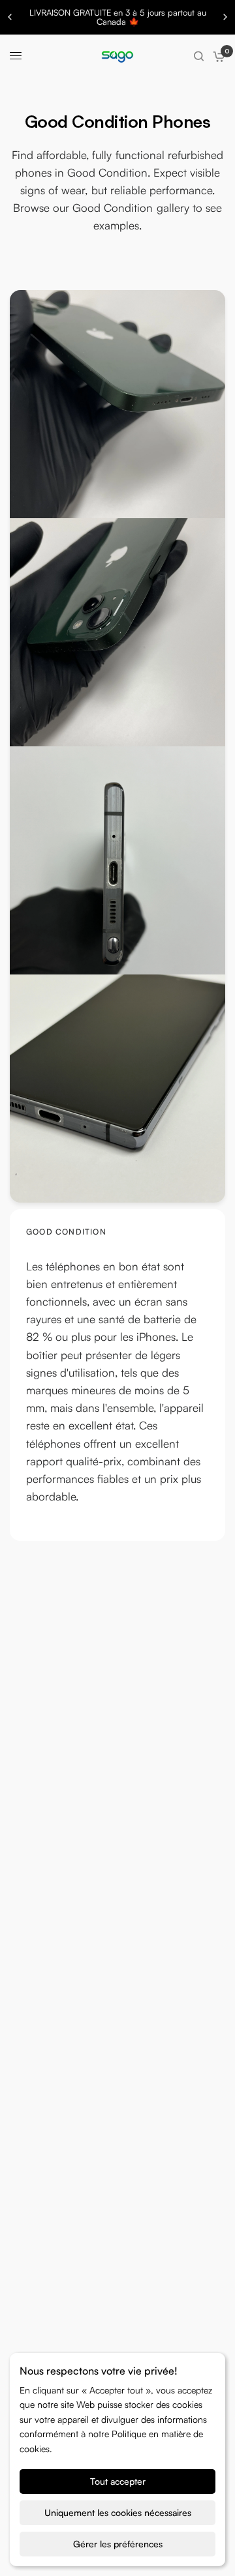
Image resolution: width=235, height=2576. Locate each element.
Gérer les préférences (118, 2544)
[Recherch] (199, 56)
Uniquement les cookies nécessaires (118, 2512)
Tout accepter (118, 2481)
